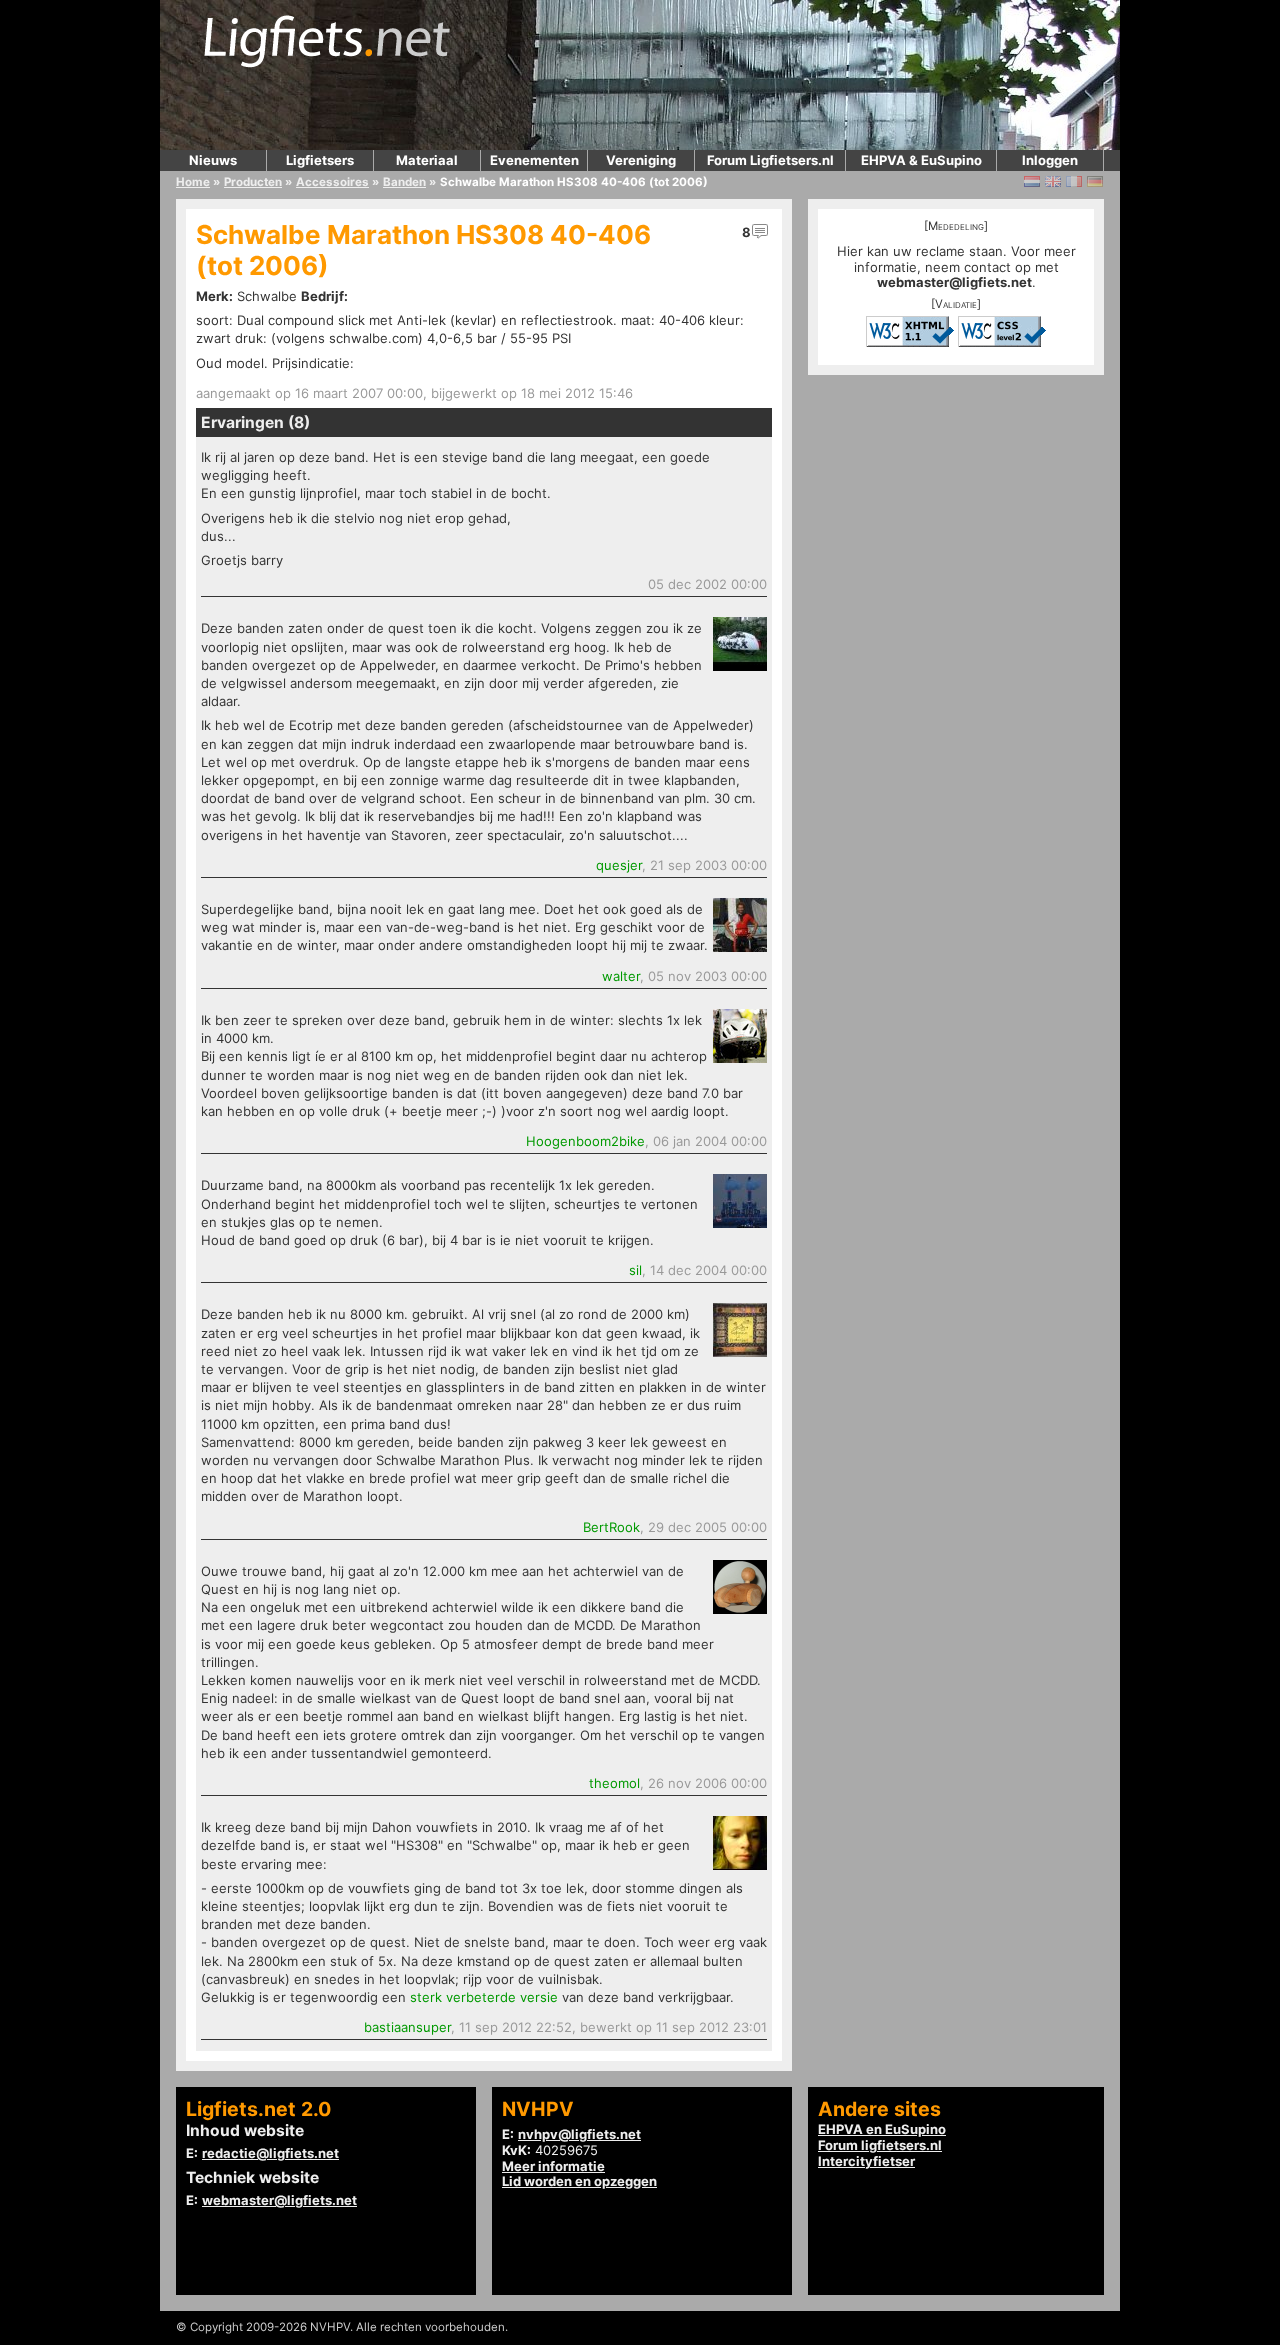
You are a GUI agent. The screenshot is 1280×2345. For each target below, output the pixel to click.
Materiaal (427, 160)
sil (635, 1270)
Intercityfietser (866, 2161)
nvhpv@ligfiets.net (579, 2134)
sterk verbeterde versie (484, 1997)
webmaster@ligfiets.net (954, 282)
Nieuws (213, 160)
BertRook (611, 1527)
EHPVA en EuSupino (882, 2129)
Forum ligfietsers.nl (880, 2145)
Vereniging (641, 160)
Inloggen (1050, 160)
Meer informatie (553, 2166)
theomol (614, 1783)
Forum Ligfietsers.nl (770, 160)
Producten (253, 182)
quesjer (619, 865)
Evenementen (534, 160)
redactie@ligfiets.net (270, 2153)
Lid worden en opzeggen (579, 2181)
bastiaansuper (407, 2027)
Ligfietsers (320, 160)
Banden (404, 182)
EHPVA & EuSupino (921, 160)
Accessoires (332, 182)
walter (621, 976)
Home (193, 182)
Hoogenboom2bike (585, 1141)
